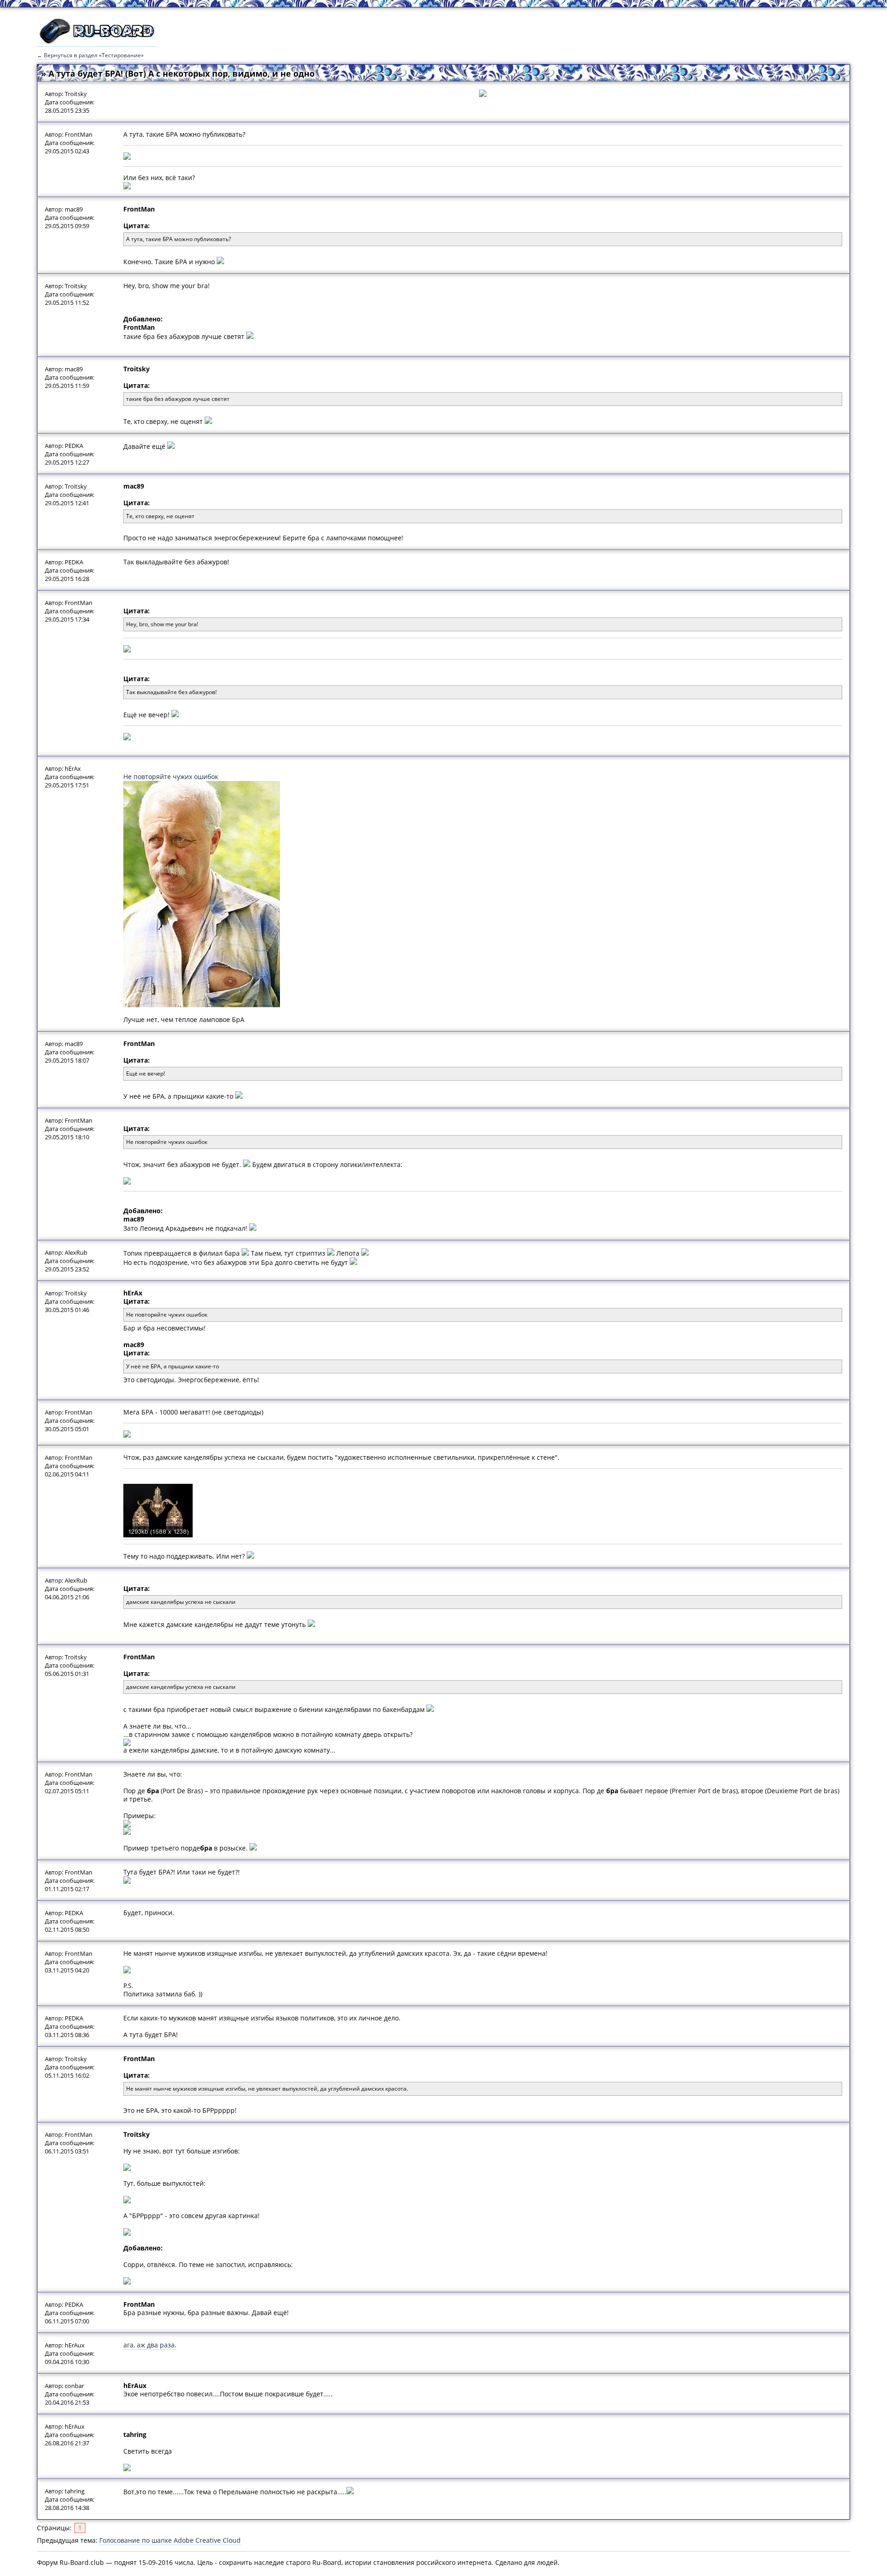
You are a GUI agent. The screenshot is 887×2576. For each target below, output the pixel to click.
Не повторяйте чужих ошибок (171, 777)
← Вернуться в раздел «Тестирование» (90, 55)
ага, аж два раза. (150, 2345)
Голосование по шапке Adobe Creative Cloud (170, 2540)
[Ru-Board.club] (97, 42)
